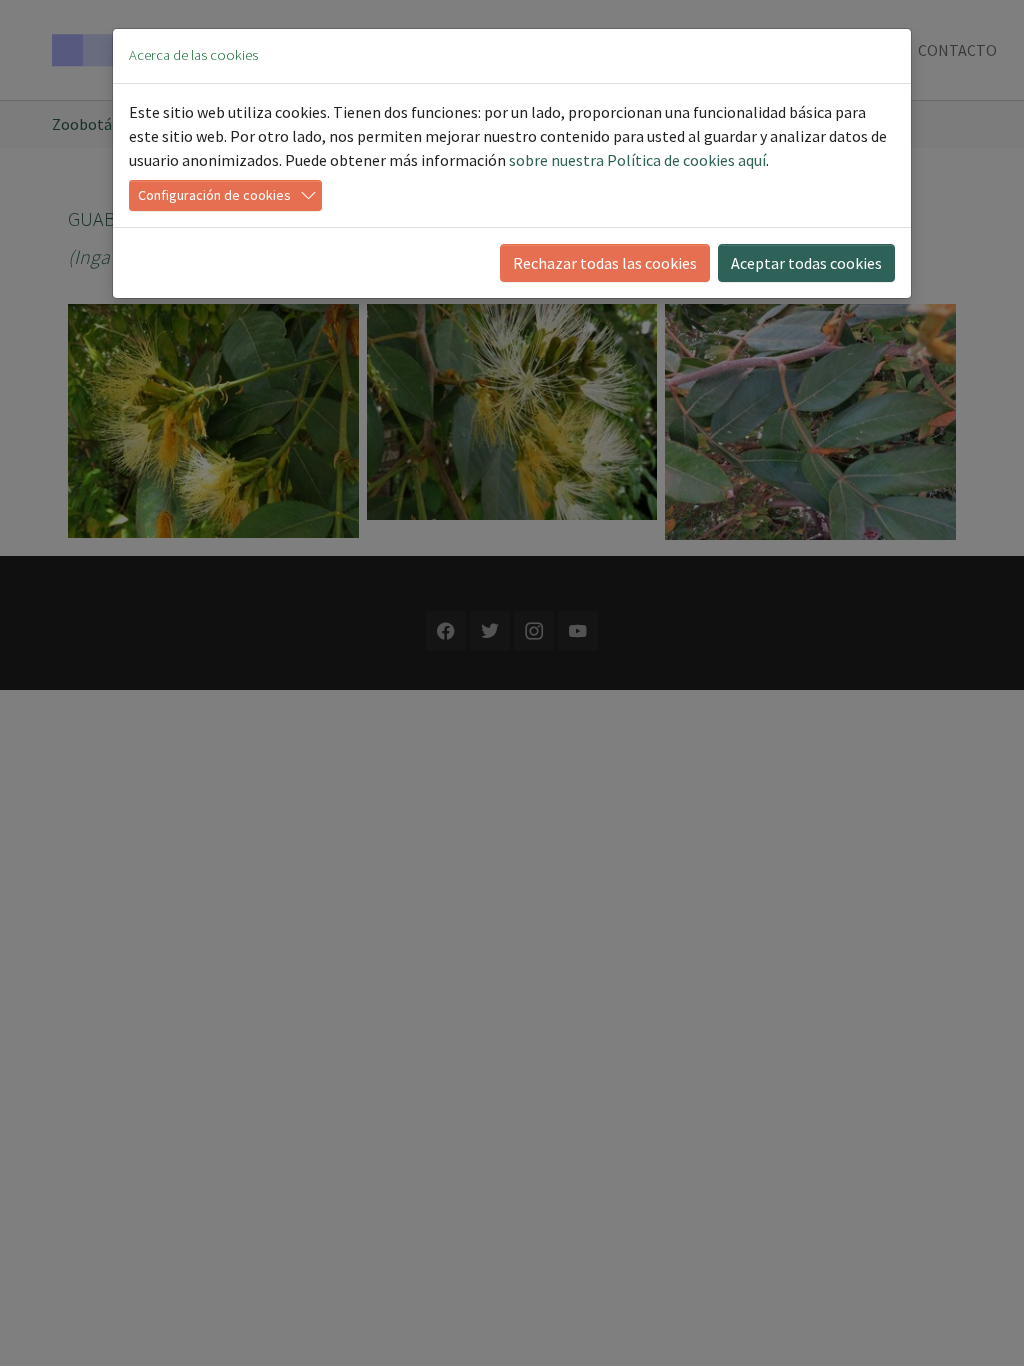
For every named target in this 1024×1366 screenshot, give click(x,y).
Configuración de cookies (214, 195)
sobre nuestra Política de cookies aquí (637, 160)
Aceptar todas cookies (806, 263)
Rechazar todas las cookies (605, 263)
